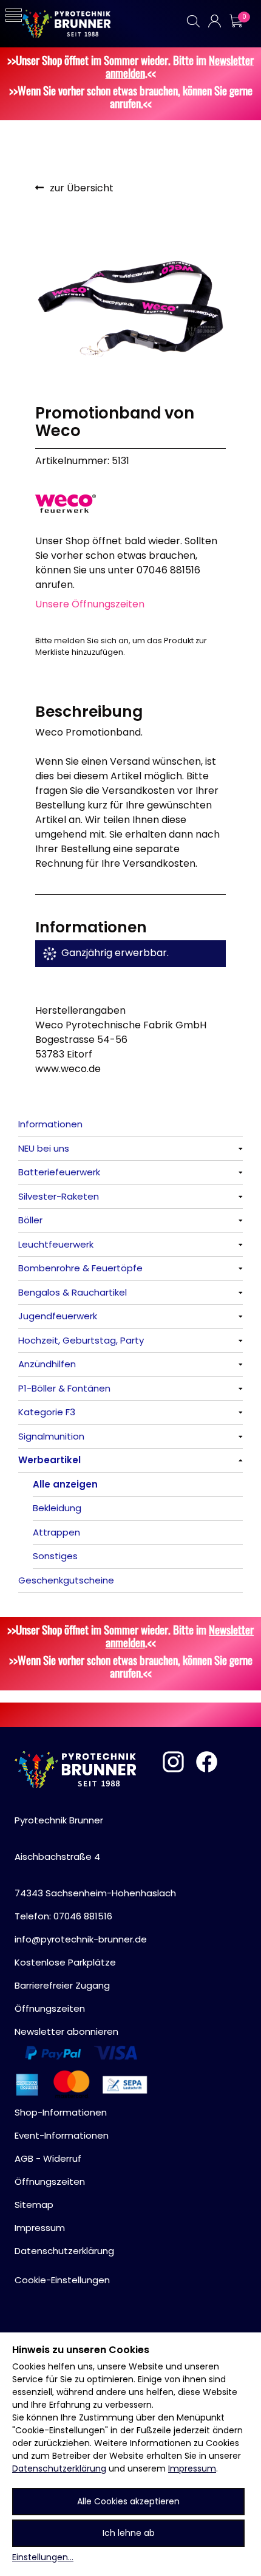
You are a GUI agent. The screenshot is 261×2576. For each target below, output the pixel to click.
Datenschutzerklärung (59, 2468)
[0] (236, 21)
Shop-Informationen (61, 2112)
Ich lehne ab (129, 2533)
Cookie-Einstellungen (62, 2280)
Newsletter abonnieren (66, 2031)
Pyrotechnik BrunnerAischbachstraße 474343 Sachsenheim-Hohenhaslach (95, 1857)
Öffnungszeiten (50, 2008)
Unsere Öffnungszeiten (90, 604)
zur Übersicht (82, 188)
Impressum (192, 2468)
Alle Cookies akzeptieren (128, 2501)
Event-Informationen (62, 2135)
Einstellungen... (43, 2557)
